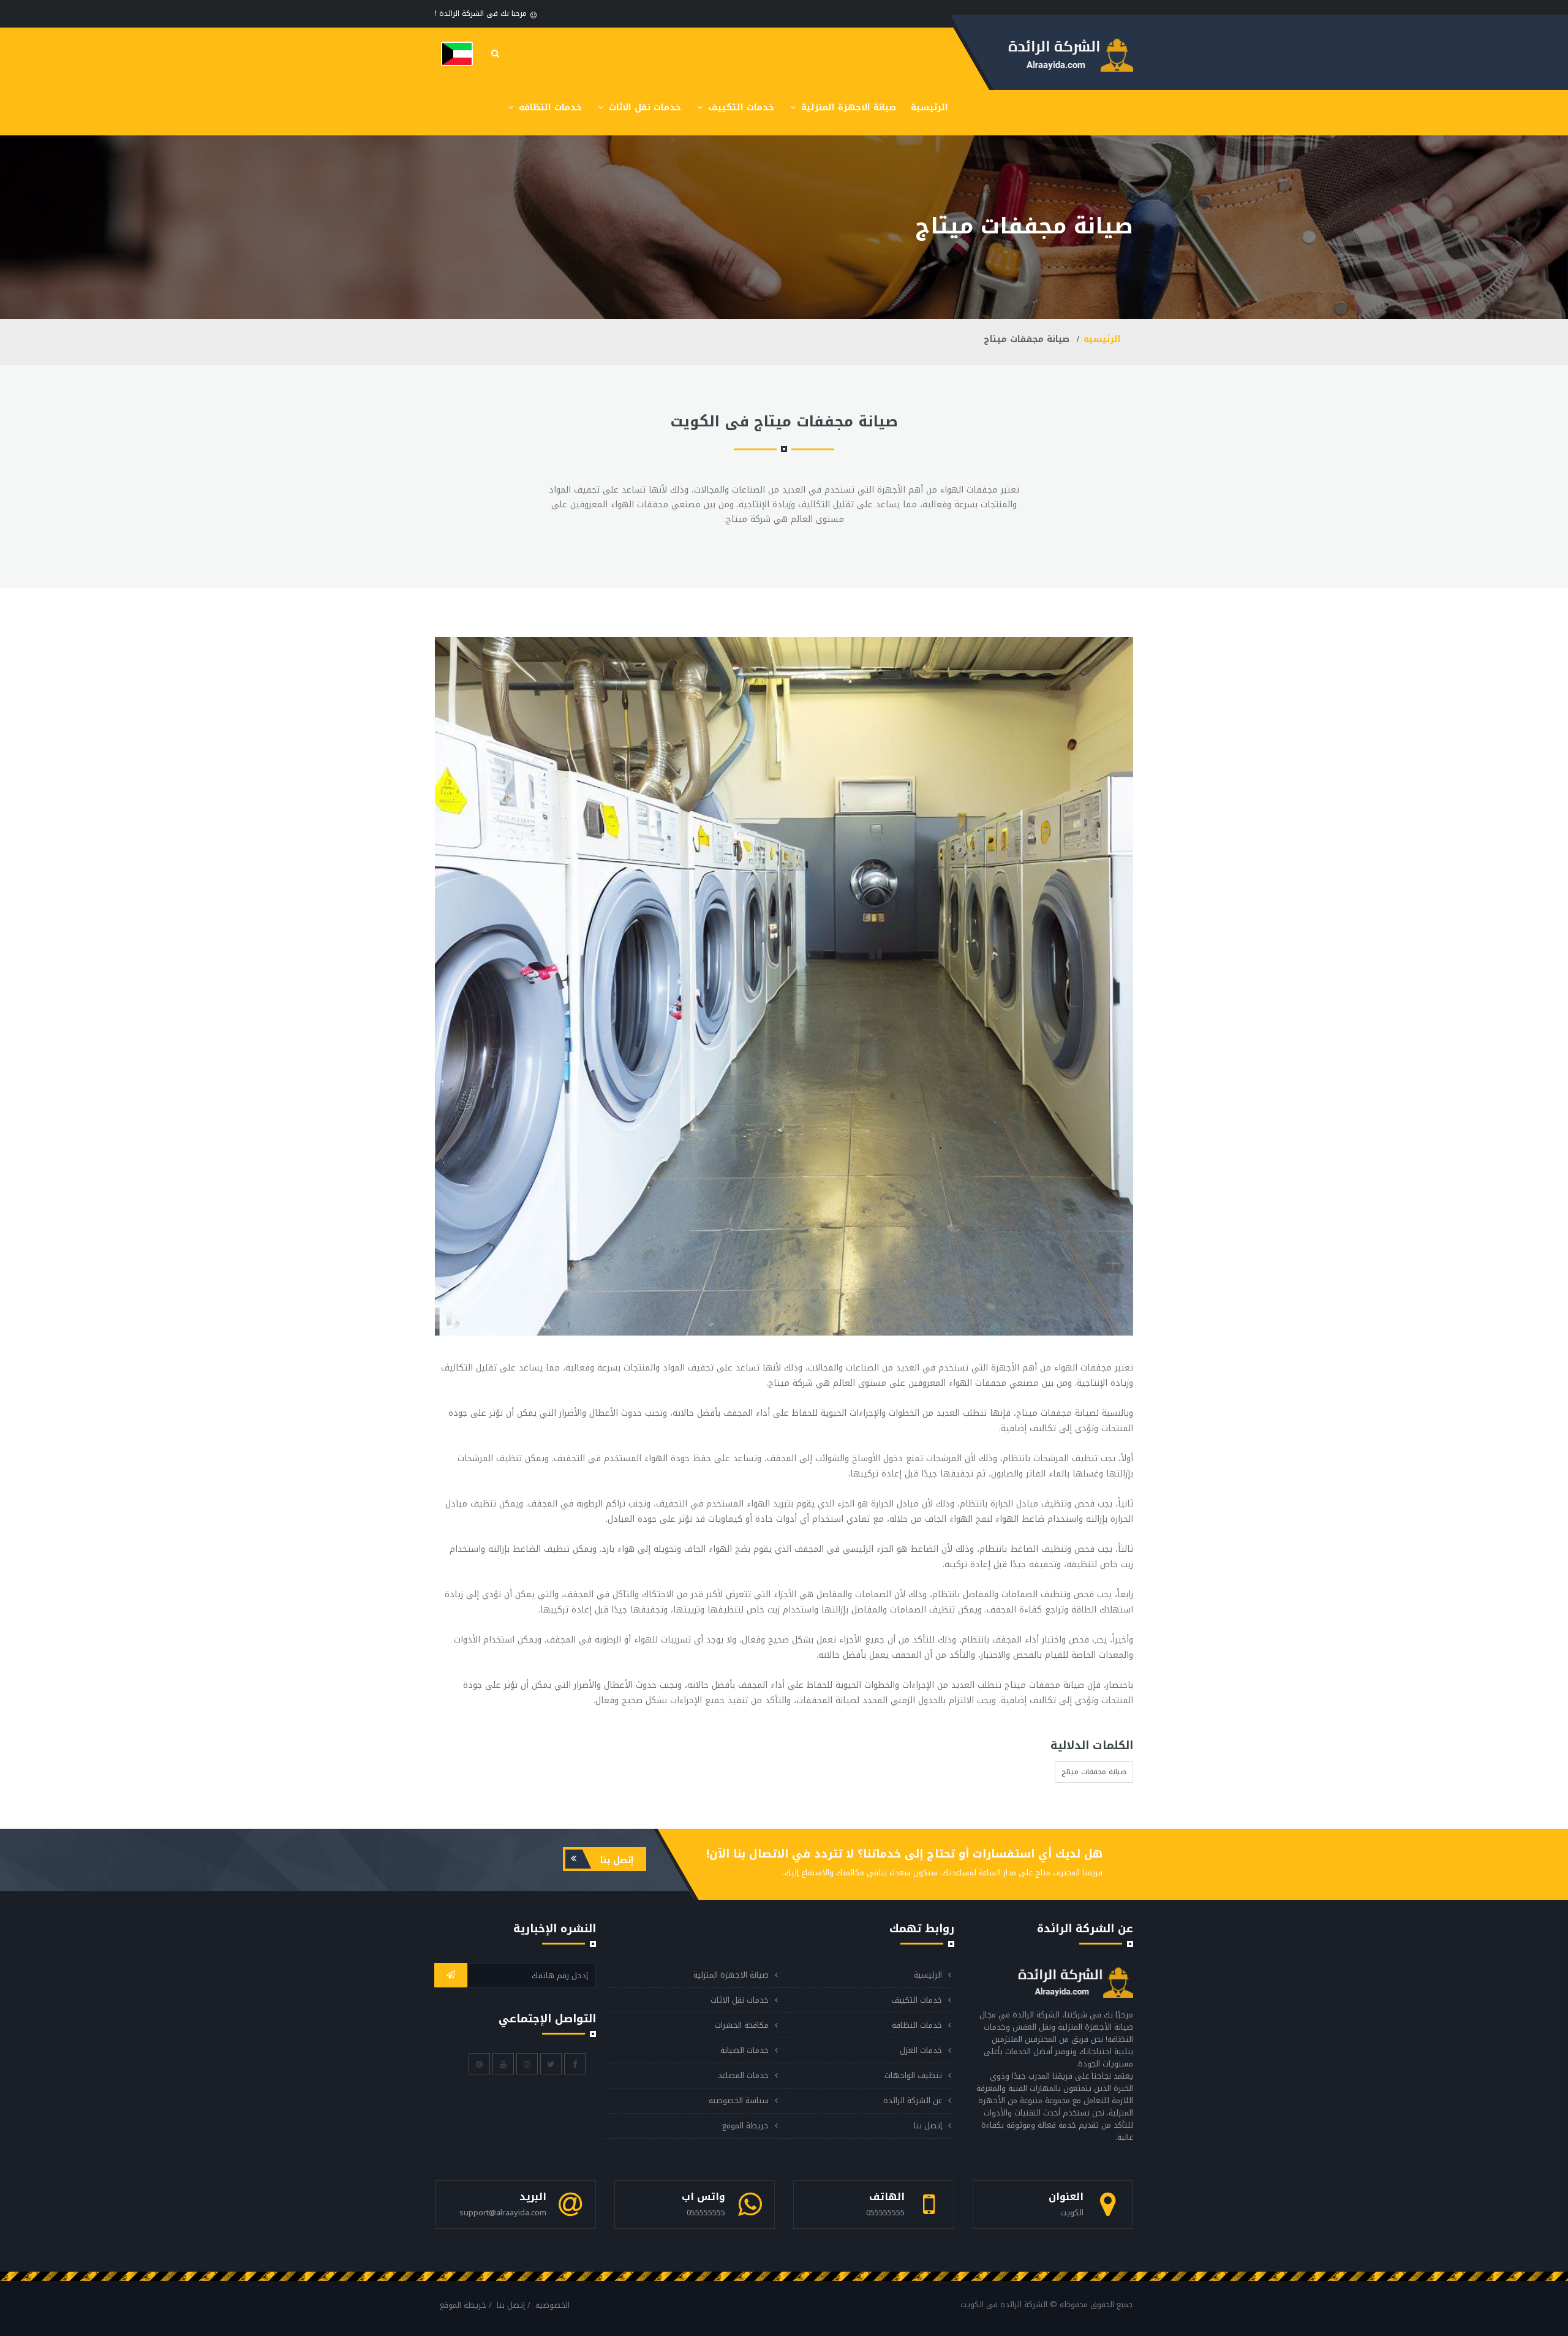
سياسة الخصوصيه (739, 2100)
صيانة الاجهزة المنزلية (847, 108)
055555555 (885, 2213)
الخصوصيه (552, 2305)
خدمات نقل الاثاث (643, 108)
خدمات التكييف (740, 108)
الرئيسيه (1102, 339)
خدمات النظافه (549, 108)
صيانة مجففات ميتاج (1094, 1772)
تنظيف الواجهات (913, 2075)
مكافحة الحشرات (742, 2025)
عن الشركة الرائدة (913, 2100)
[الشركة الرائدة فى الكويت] (457, 54)
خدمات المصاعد (743, 2075)
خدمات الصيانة (744, 2050)
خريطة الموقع (745, 2126)
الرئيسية (929, 108)
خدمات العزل (921, 2050)
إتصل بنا (616, 1860)
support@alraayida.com (503, 2213)
